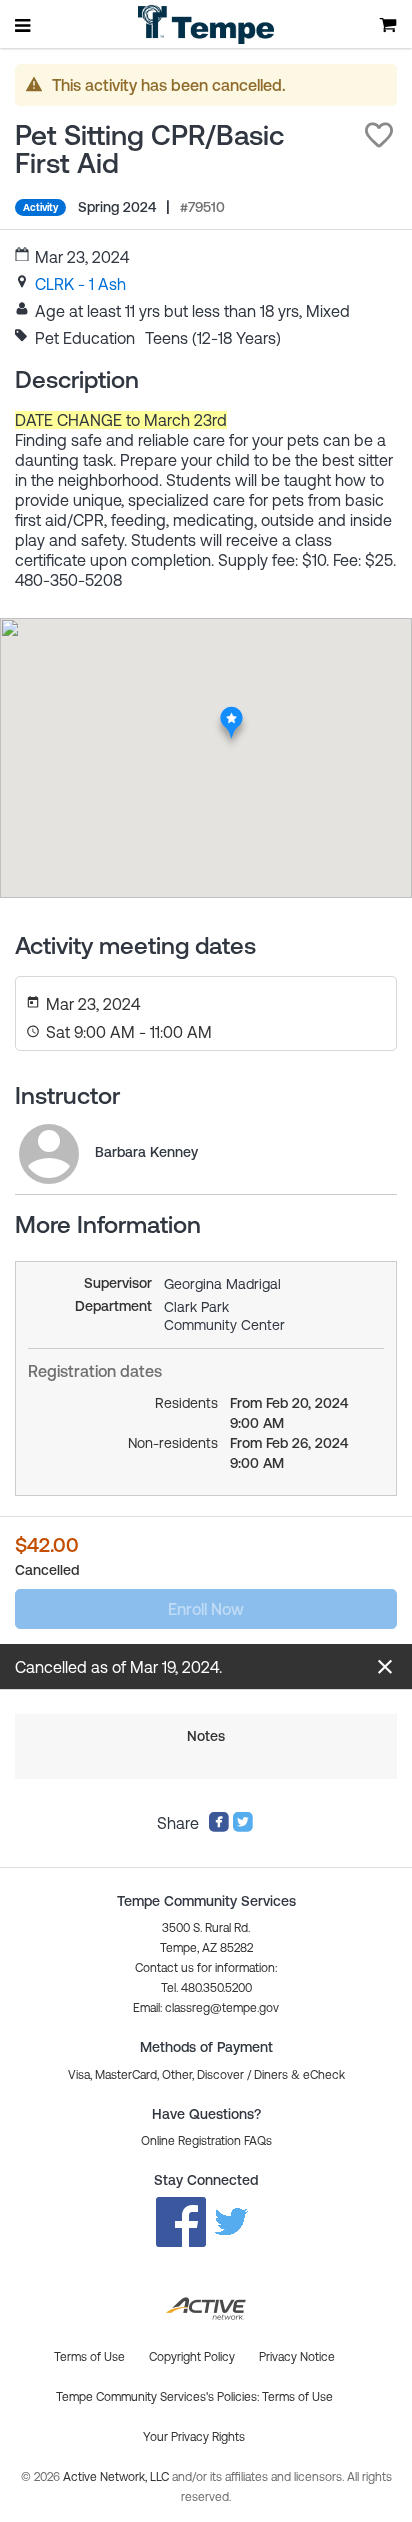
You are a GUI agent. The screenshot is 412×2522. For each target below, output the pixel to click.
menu (24, 25)
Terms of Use (297, 2397)
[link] (80, 284)
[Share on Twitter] (243, 1827)
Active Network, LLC (117, 2477)
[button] (379, 135)
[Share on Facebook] (219, 1827)
